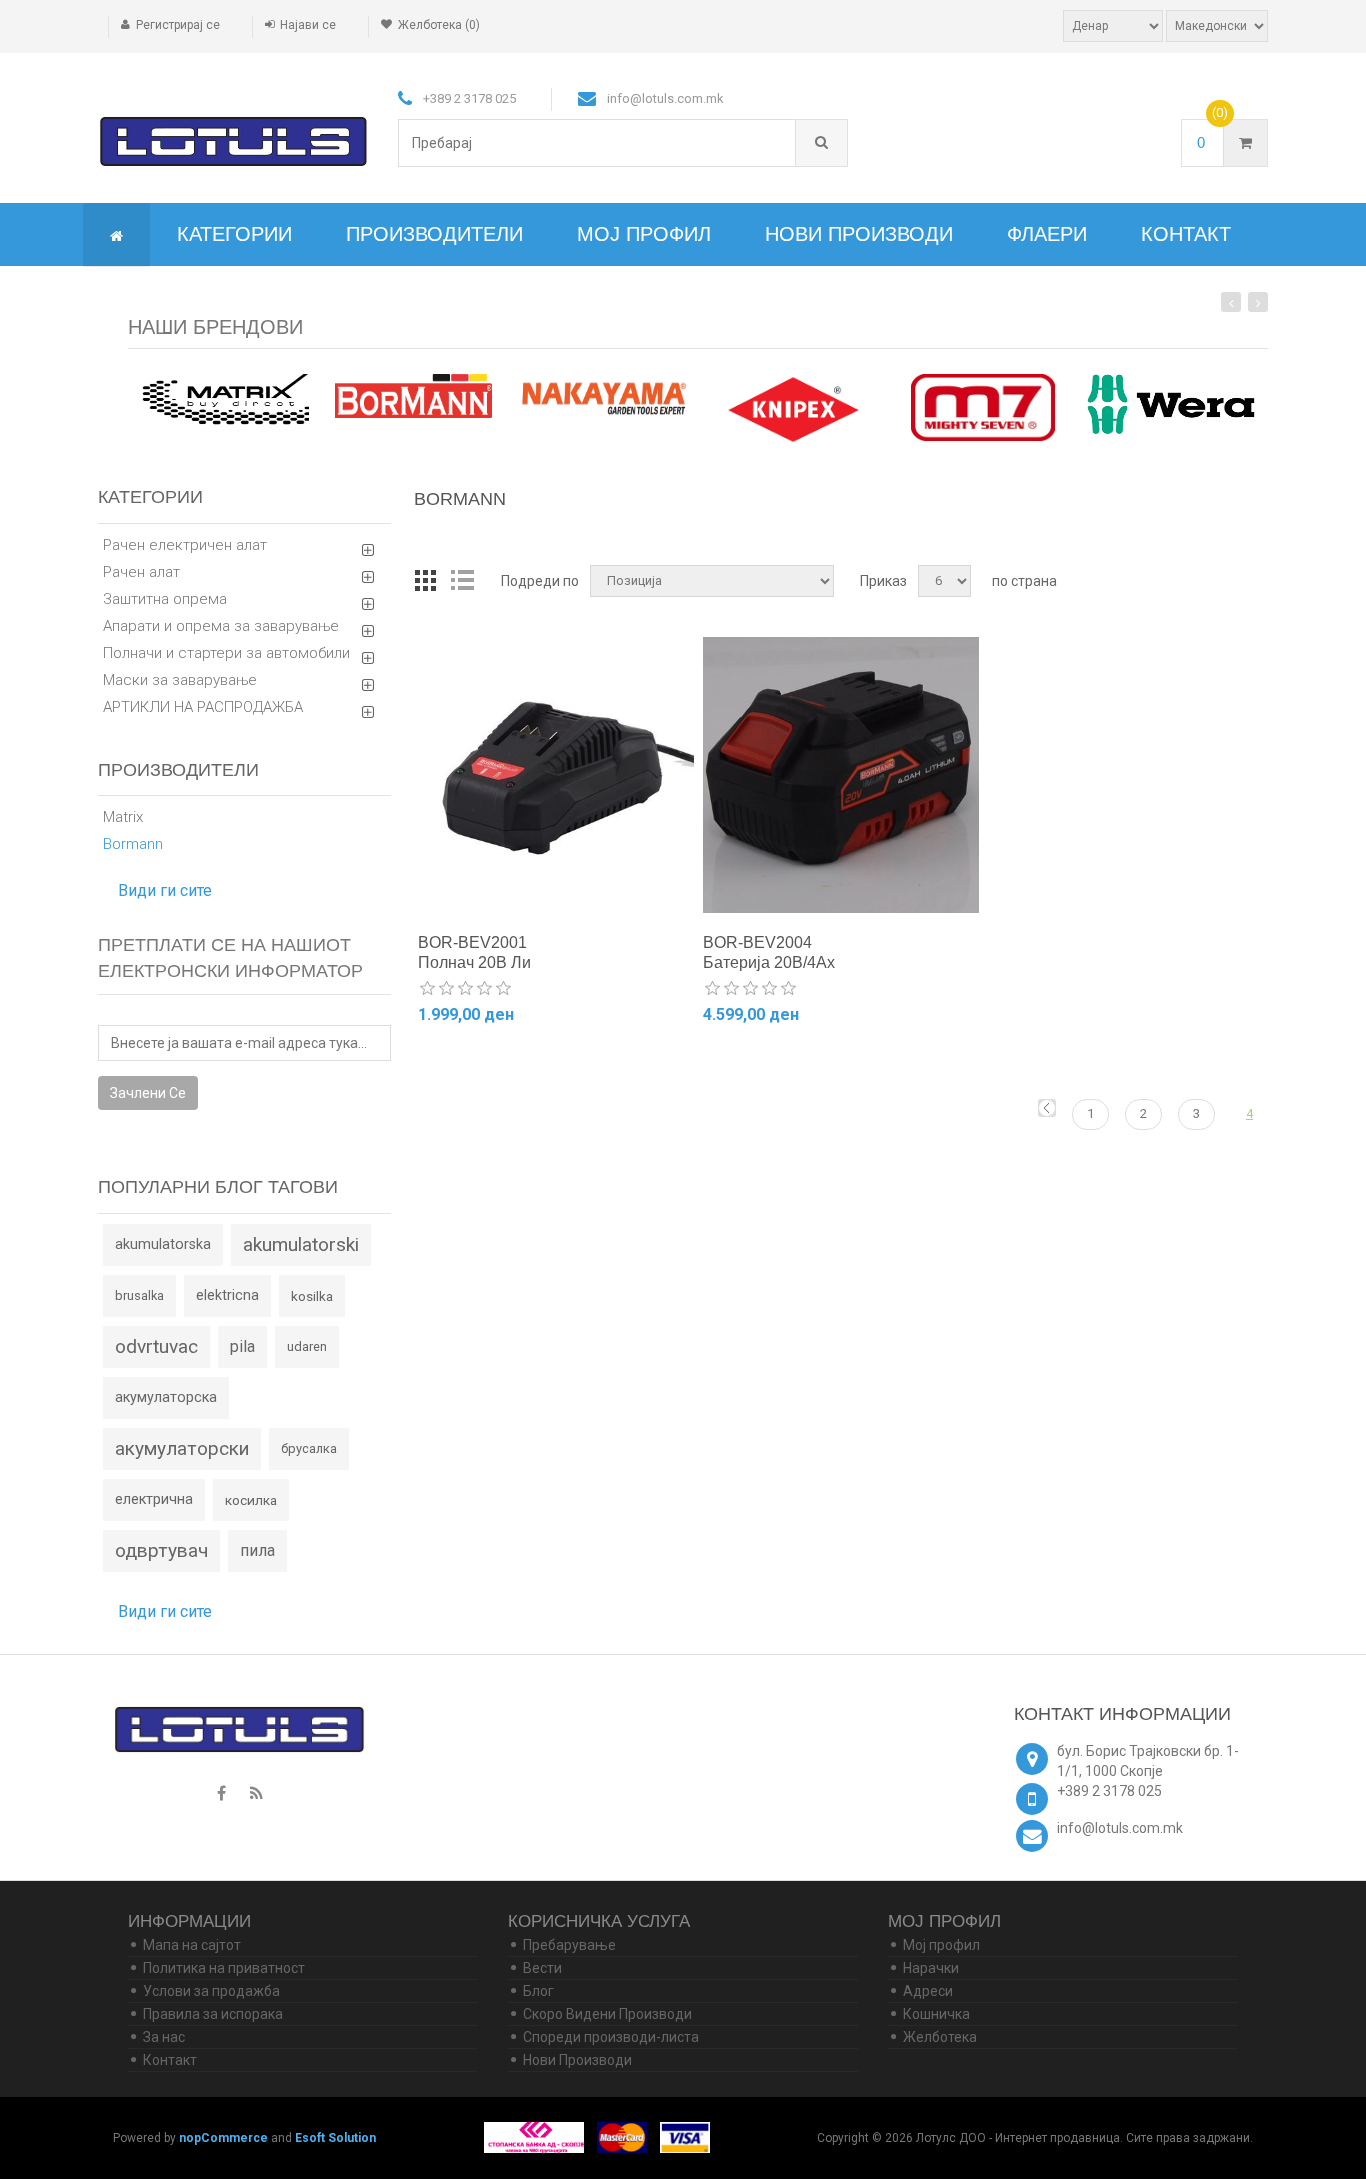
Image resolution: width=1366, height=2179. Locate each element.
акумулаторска (166, 1397)
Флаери (1047, 234)
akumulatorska (163, 1244)
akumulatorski (301, 1244)
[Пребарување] (821, 143)
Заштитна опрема (165, 599)
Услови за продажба (211, 1991)
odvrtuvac (156, 1346)
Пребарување (569, 1945)
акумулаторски (182, 1448)
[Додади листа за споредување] (590, 1066)
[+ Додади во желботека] (618, 1066)
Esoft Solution (335, 2138)
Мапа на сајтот (192, 1945)
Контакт (1186, 234)
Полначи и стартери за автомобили (226, 653)
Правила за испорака (213, 2014)
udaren (307, 1346)
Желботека (940, 2037)
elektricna (227, 1295)
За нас (164, 2037)
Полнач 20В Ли (474, 962)
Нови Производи (859, 234)
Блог (538, 1991)
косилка (251, 1500)
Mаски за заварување (180, 680)
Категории (234, 234)
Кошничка (936, 2014)
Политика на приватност (224, 1968)
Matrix (123, 817)
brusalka (139, 1295)
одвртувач (161, 1550)
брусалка (309, 1448)
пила (257, 1550)
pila (242, 1346)
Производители (434, 234)
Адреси (928, 1991)
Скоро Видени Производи (607, 2014)
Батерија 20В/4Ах (769, 962)
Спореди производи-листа (611, 2037)
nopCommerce (223, 2138)
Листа (462, 581)
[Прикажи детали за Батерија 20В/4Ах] (841, 775)
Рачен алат (141, 572)
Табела (426, 581)
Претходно (1047, 1108)
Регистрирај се (178, 25)
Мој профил (644, 234)
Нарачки (931, 1968)
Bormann (133, 844)
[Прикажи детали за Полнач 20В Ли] (556, 775)
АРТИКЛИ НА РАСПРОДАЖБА (203, 707)
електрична (154, 1499)
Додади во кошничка (505, 1067)
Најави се (308, 25)
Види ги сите (165, 890)
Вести (542, 1968)
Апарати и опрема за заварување (221, 626)
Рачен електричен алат (185, 545)
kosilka (312, 1296)
